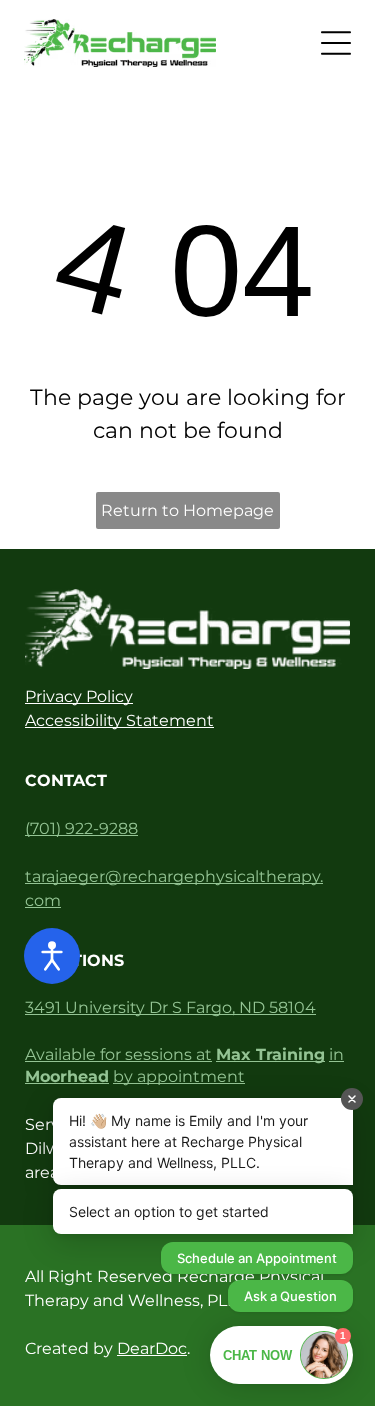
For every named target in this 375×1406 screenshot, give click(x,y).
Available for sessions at (118, 1054)
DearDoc (152, 1348)
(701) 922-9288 (81, 828)
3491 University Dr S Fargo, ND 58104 (170, 1007)
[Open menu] (336, 43)
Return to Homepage (187, 510)
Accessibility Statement (119, 720)
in (336, 1054)
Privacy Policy (79, 696)
